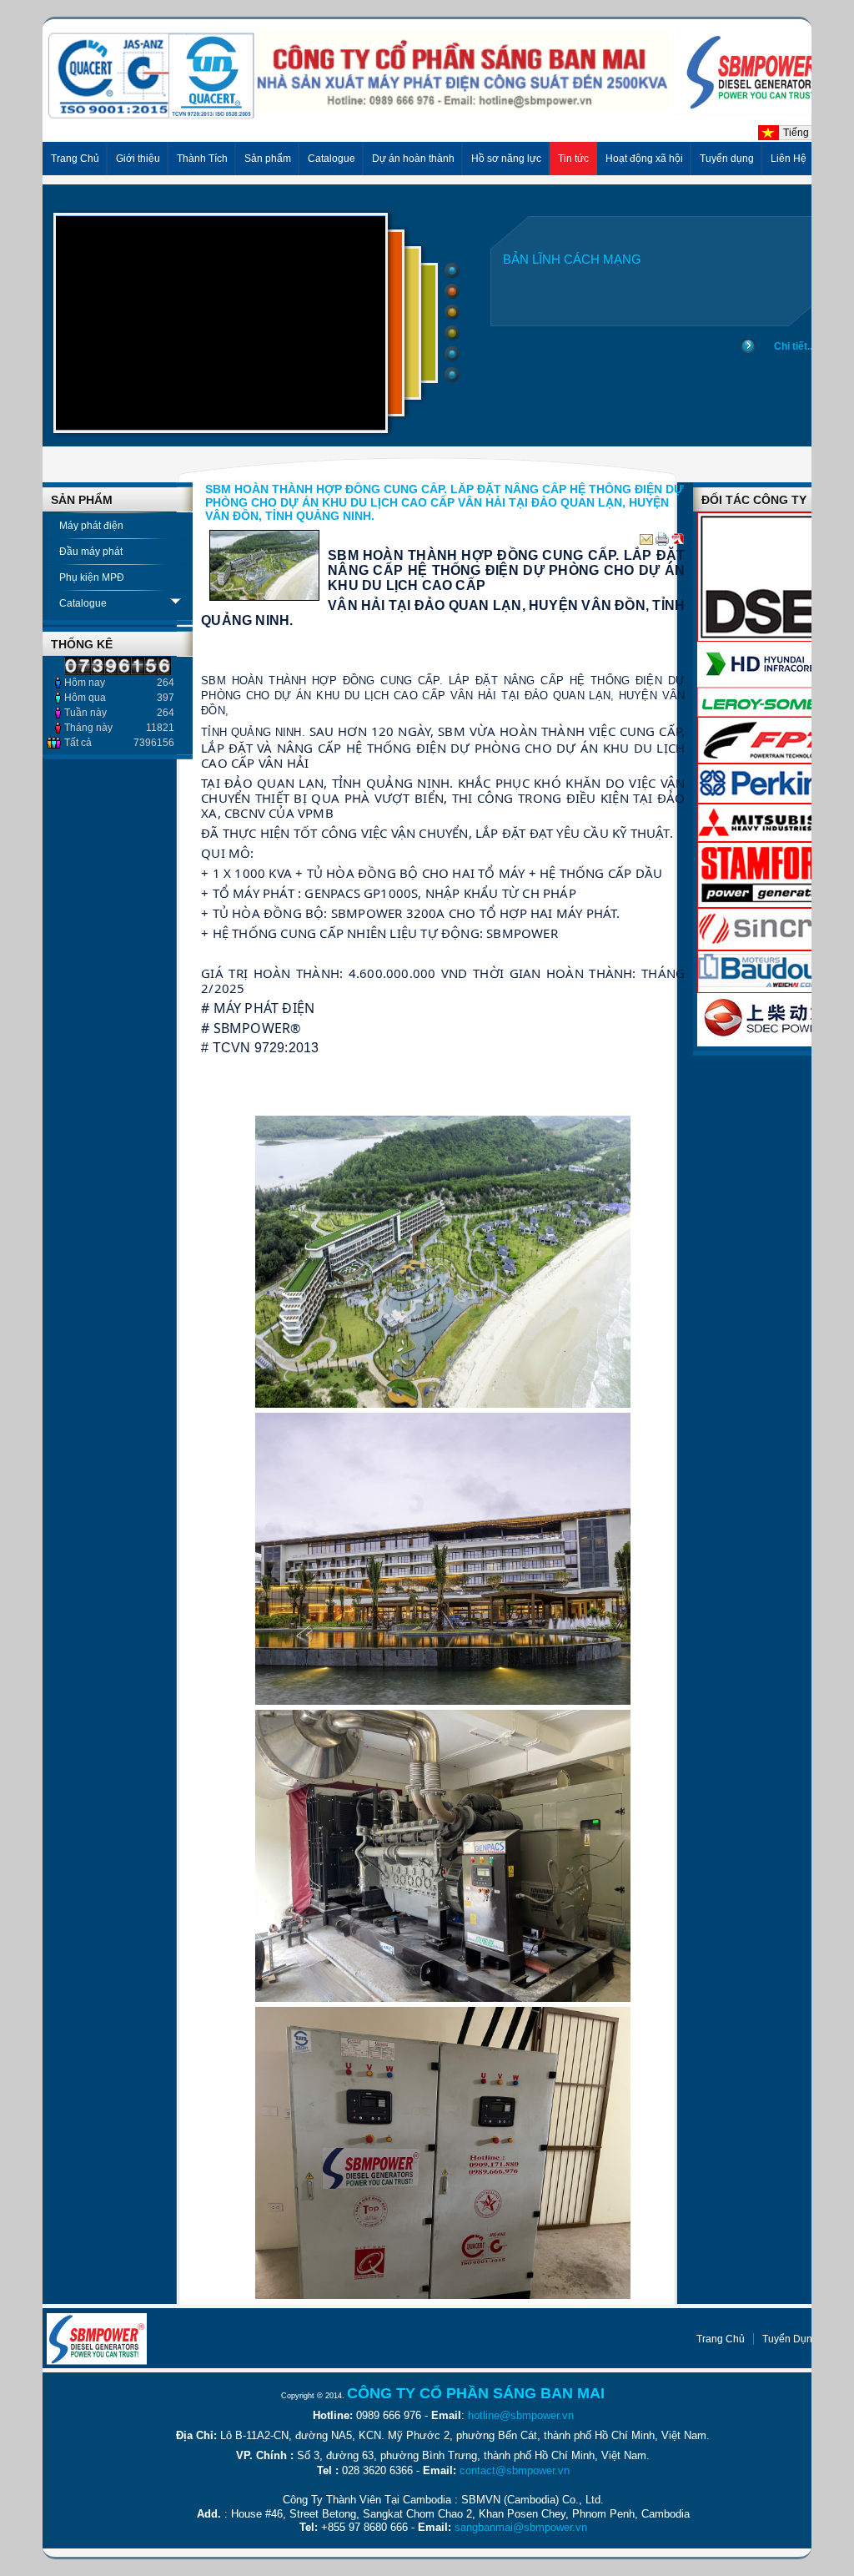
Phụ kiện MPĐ (92, 577)
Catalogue (83, 603)
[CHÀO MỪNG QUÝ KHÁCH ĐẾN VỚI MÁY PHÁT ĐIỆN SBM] (443, 115)
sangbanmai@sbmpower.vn (521, 2527)
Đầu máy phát (91, 552)
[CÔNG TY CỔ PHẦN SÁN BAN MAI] (97, 2339)
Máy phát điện (91, 526)
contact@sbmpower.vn (515, 2470)
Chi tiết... (794, 346)
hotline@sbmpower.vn (521, 2415)
